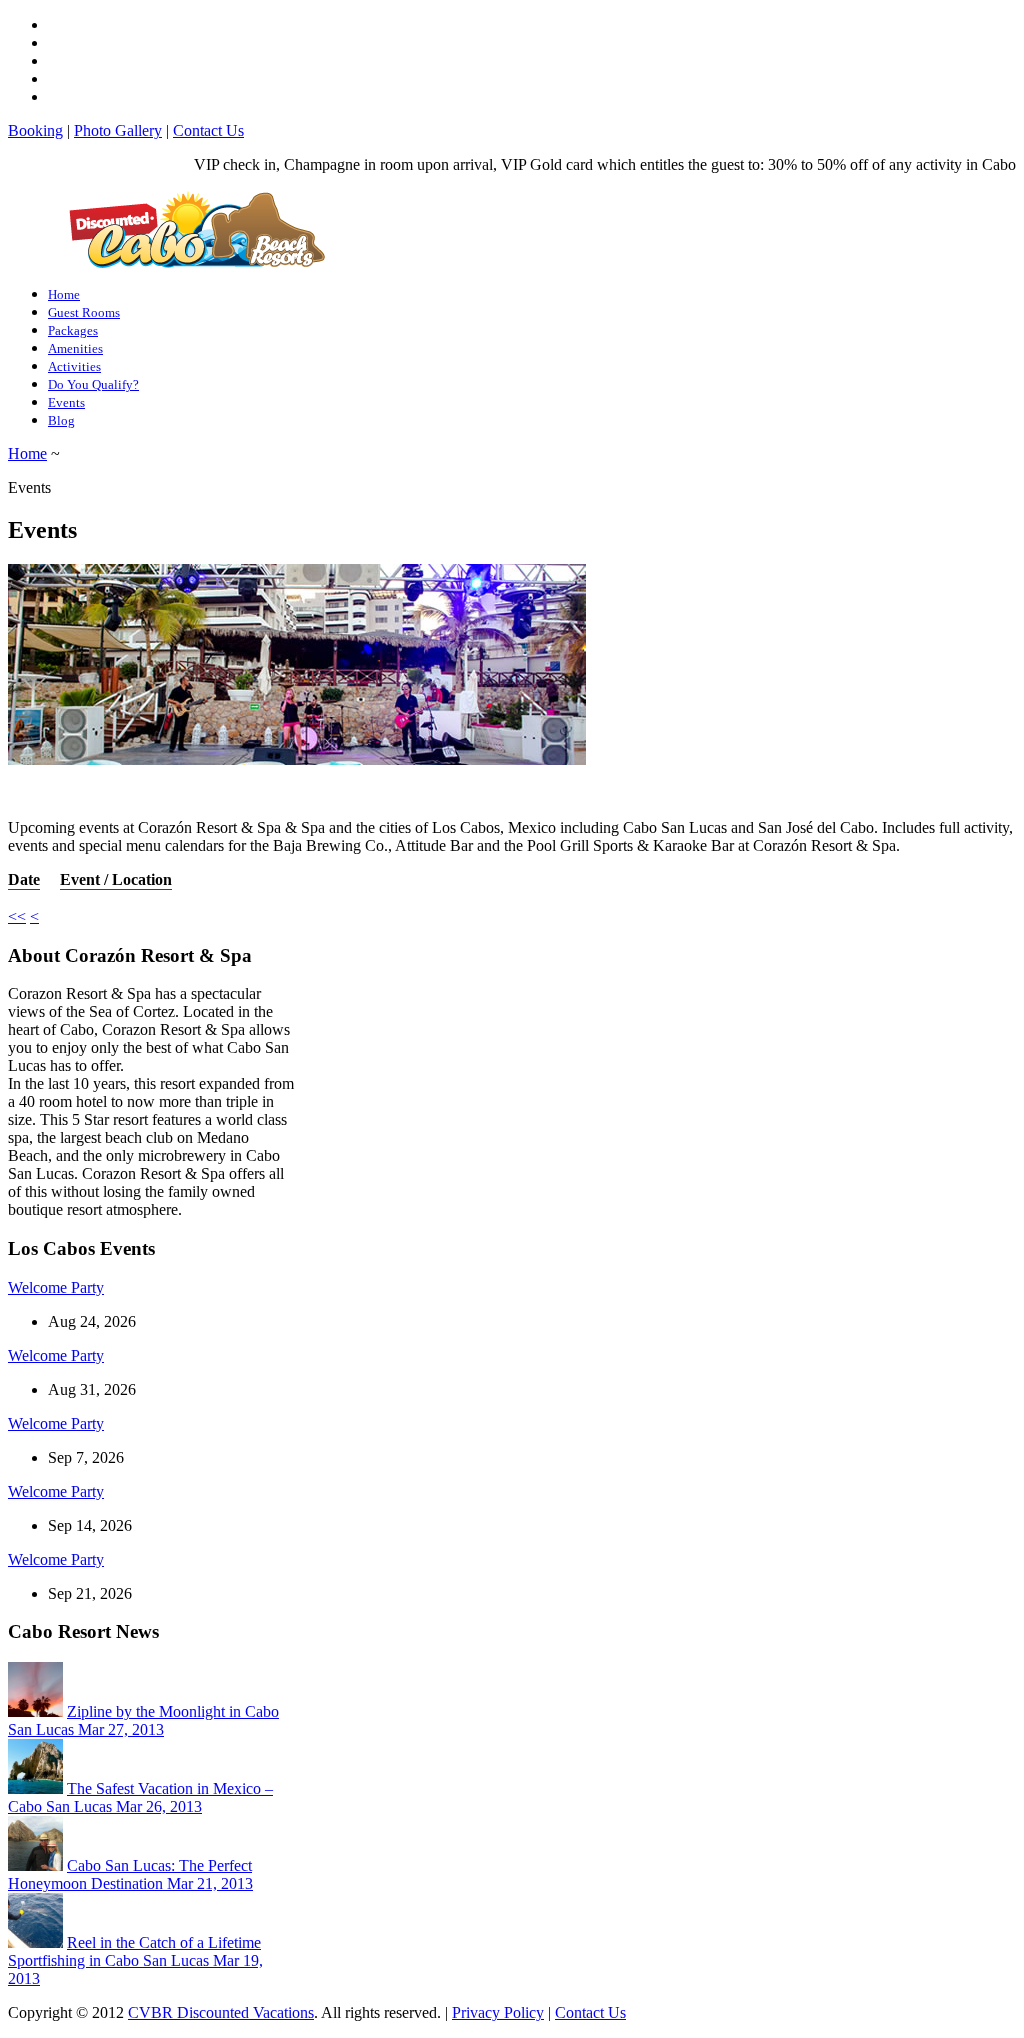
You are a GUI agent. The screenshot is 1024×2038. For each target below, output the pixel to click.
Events (66, 402)
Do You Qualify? (93, 384)
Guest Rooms (84, 312)
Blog (61, 420)
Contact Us (208, 130)
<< (17, 916)
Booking (35, 130)
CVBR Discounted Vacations (221, 2012)
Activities (74, 366)
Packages (73, 330)
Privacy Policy (498, 2012)
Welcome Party (56, 1287)
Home (64, 294)
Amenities (75, 348)
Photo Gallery (118, 130)
